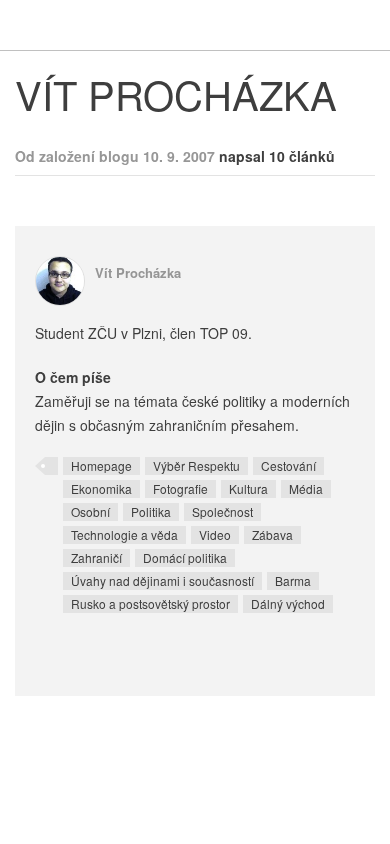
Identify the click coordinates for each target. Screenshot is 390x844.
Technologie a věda (124, 534)
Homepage (101, 465)
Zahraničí (96, 557)
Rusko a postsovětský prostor (150, 603)
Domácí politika (185, 557)
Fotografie (180, 488)
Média (306, 488)
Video (215, 534)
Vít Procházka (138, 272)
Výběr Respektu (196, 465)
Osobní (90, 511)
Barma (293, 580)
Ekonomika (101, 488)
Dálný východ (288, 603)
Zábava (272, 534)
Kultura (248, 488)
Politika (151, 511)
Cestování (288, 465)
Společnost (222, 511)
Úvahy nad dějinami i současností (162, 580)
